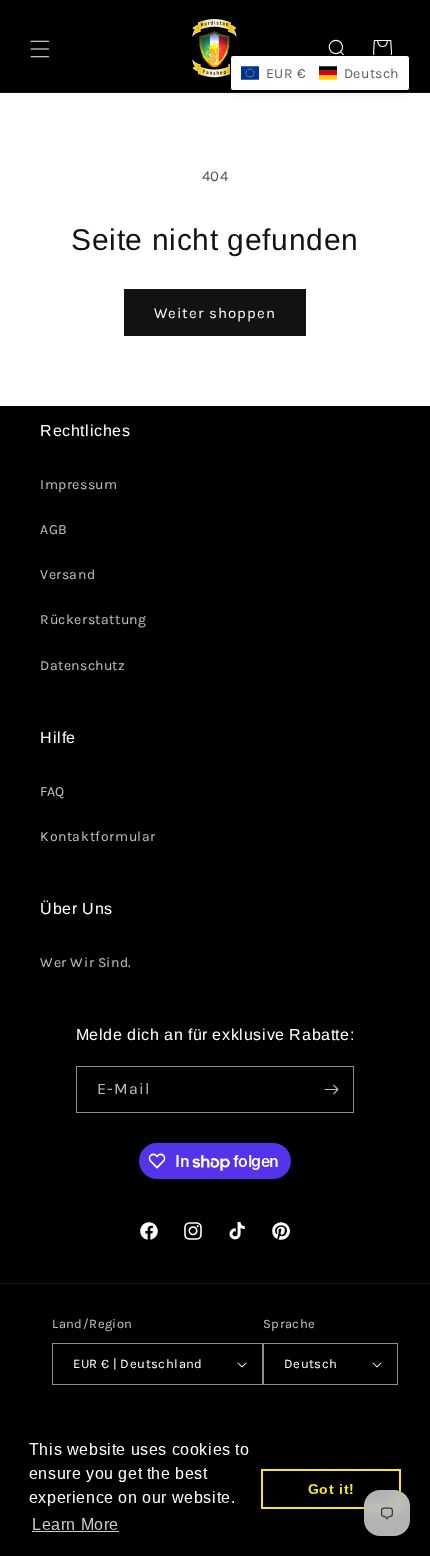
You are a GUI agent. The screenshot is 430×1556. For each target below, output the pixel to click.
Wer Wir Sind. (86, 962)
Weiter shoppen (215, 313)
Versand (67, 574)
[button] (40, 49)
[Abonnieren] (331, 1089)
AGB (54, 529)
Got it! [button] (331, 1489)
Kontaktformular (98, 836)
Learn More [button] (75, 1524)
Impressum (78, 484)
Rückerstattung (93, 619)
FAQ (52, 791)
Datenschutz (83, 665)
